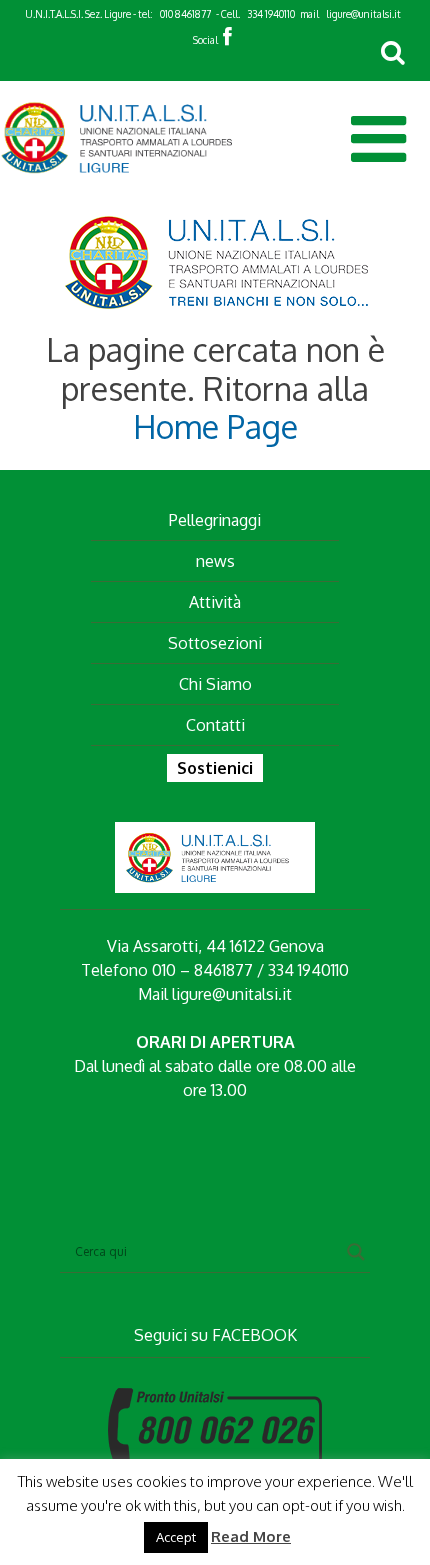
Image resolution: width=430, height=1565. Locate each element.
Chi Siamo (215, 684)
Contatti (215, 725)
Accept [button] (176, 1537)
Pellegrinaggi (215, 520)
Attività (215, 602)
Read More (251, 1536)
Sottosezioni (215, 643)
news (215, 561)
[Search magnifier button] (356, 1252)
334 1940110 (271, 14)
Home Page (215, 426)
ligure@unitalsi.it (363, 14)
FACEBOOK (254, 1335)
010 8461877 (185, 14)
